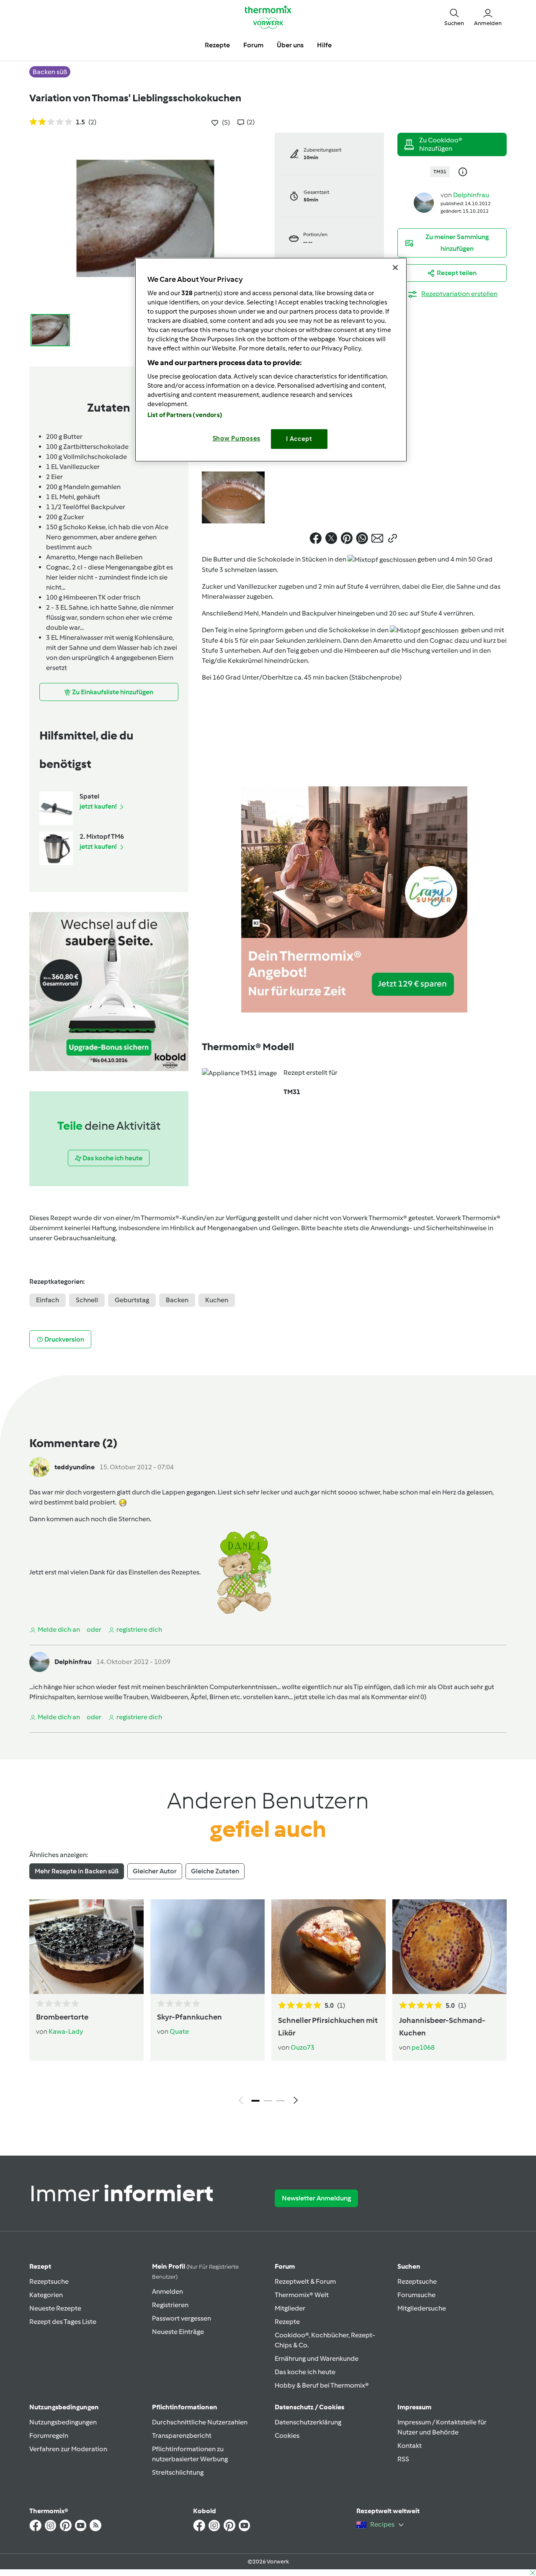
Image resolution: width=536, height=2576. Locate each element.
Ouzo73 (303, 2047)
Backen (177, 1300)
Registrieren (170, 2305)
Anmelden (167, 2291)
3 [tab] (281, 2101)
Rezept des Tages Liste (63, 2322)
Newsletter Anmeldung (316, 2198)
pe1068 (423, 2047)
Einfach (48, 1300)
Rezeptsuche (49, 2281)
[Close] (395, 268)
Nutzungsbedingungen (63, 2422)
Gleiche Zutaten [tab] (215, 1871)
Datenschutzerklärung (308, 2422)
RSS (403, 2459)
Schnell (87, 1300)
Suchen (409, 2266)
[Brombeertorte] (86, 1947)
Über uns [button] (290, 45)
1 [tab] (255, 2101)
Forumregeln (49, 2436)
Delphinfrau (471, 195)
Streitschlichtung (178, 2472)
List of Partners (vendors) (185, 415)
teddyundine (75, 1467)
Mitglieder (290, 2308)
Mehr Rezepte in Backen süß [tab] (77, 1871)
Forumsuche (416, 2295)
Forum (285, 2266)
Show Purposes (237, 438)
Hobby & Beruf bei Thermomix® (322, 2385)
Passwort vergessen (182, 2318)
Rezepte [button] (217, 45)
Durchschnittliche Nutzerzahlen (200, 2422)
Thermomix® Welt (302, 2295)
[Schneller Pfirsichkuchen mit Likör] (329, 1947)
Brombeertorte (62, 2017)
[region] (271, 359)
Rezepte (287, 2322)
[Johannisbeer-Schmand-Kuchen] (450, 1947)
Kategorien (46, 2295)
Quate (179, 2031)
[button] (454, 17)
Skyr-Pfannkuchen (189, 2017)
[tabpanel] (268, 2004)
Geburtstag (132, 1300)
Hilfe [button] (324, 45)
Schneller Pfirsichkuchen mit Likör (328, 2027)
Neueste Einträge (178, 2332)
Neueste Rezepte (55, 2308)
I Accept (299, 439)
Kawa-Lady (66, 2031)
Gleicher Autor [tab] (155, 1871)
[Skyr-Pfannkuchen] (207, 1947)
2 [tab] (268, 2101)
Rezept (40, 2266)
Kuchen (217, 1300)
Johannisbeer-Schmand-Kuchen (442, 2027)
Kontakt (410, 2446)
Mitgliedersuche (422, 2308)
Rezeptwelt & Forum (305, 2281)
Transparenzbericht (182, 2436)
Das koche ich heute (305, 2372)
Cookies (287, 2436)
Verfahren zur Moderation (68, 2449)
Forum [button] (253, 45)
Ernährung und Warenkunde (317, 2358)
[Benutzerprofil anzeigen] (424, 202)
